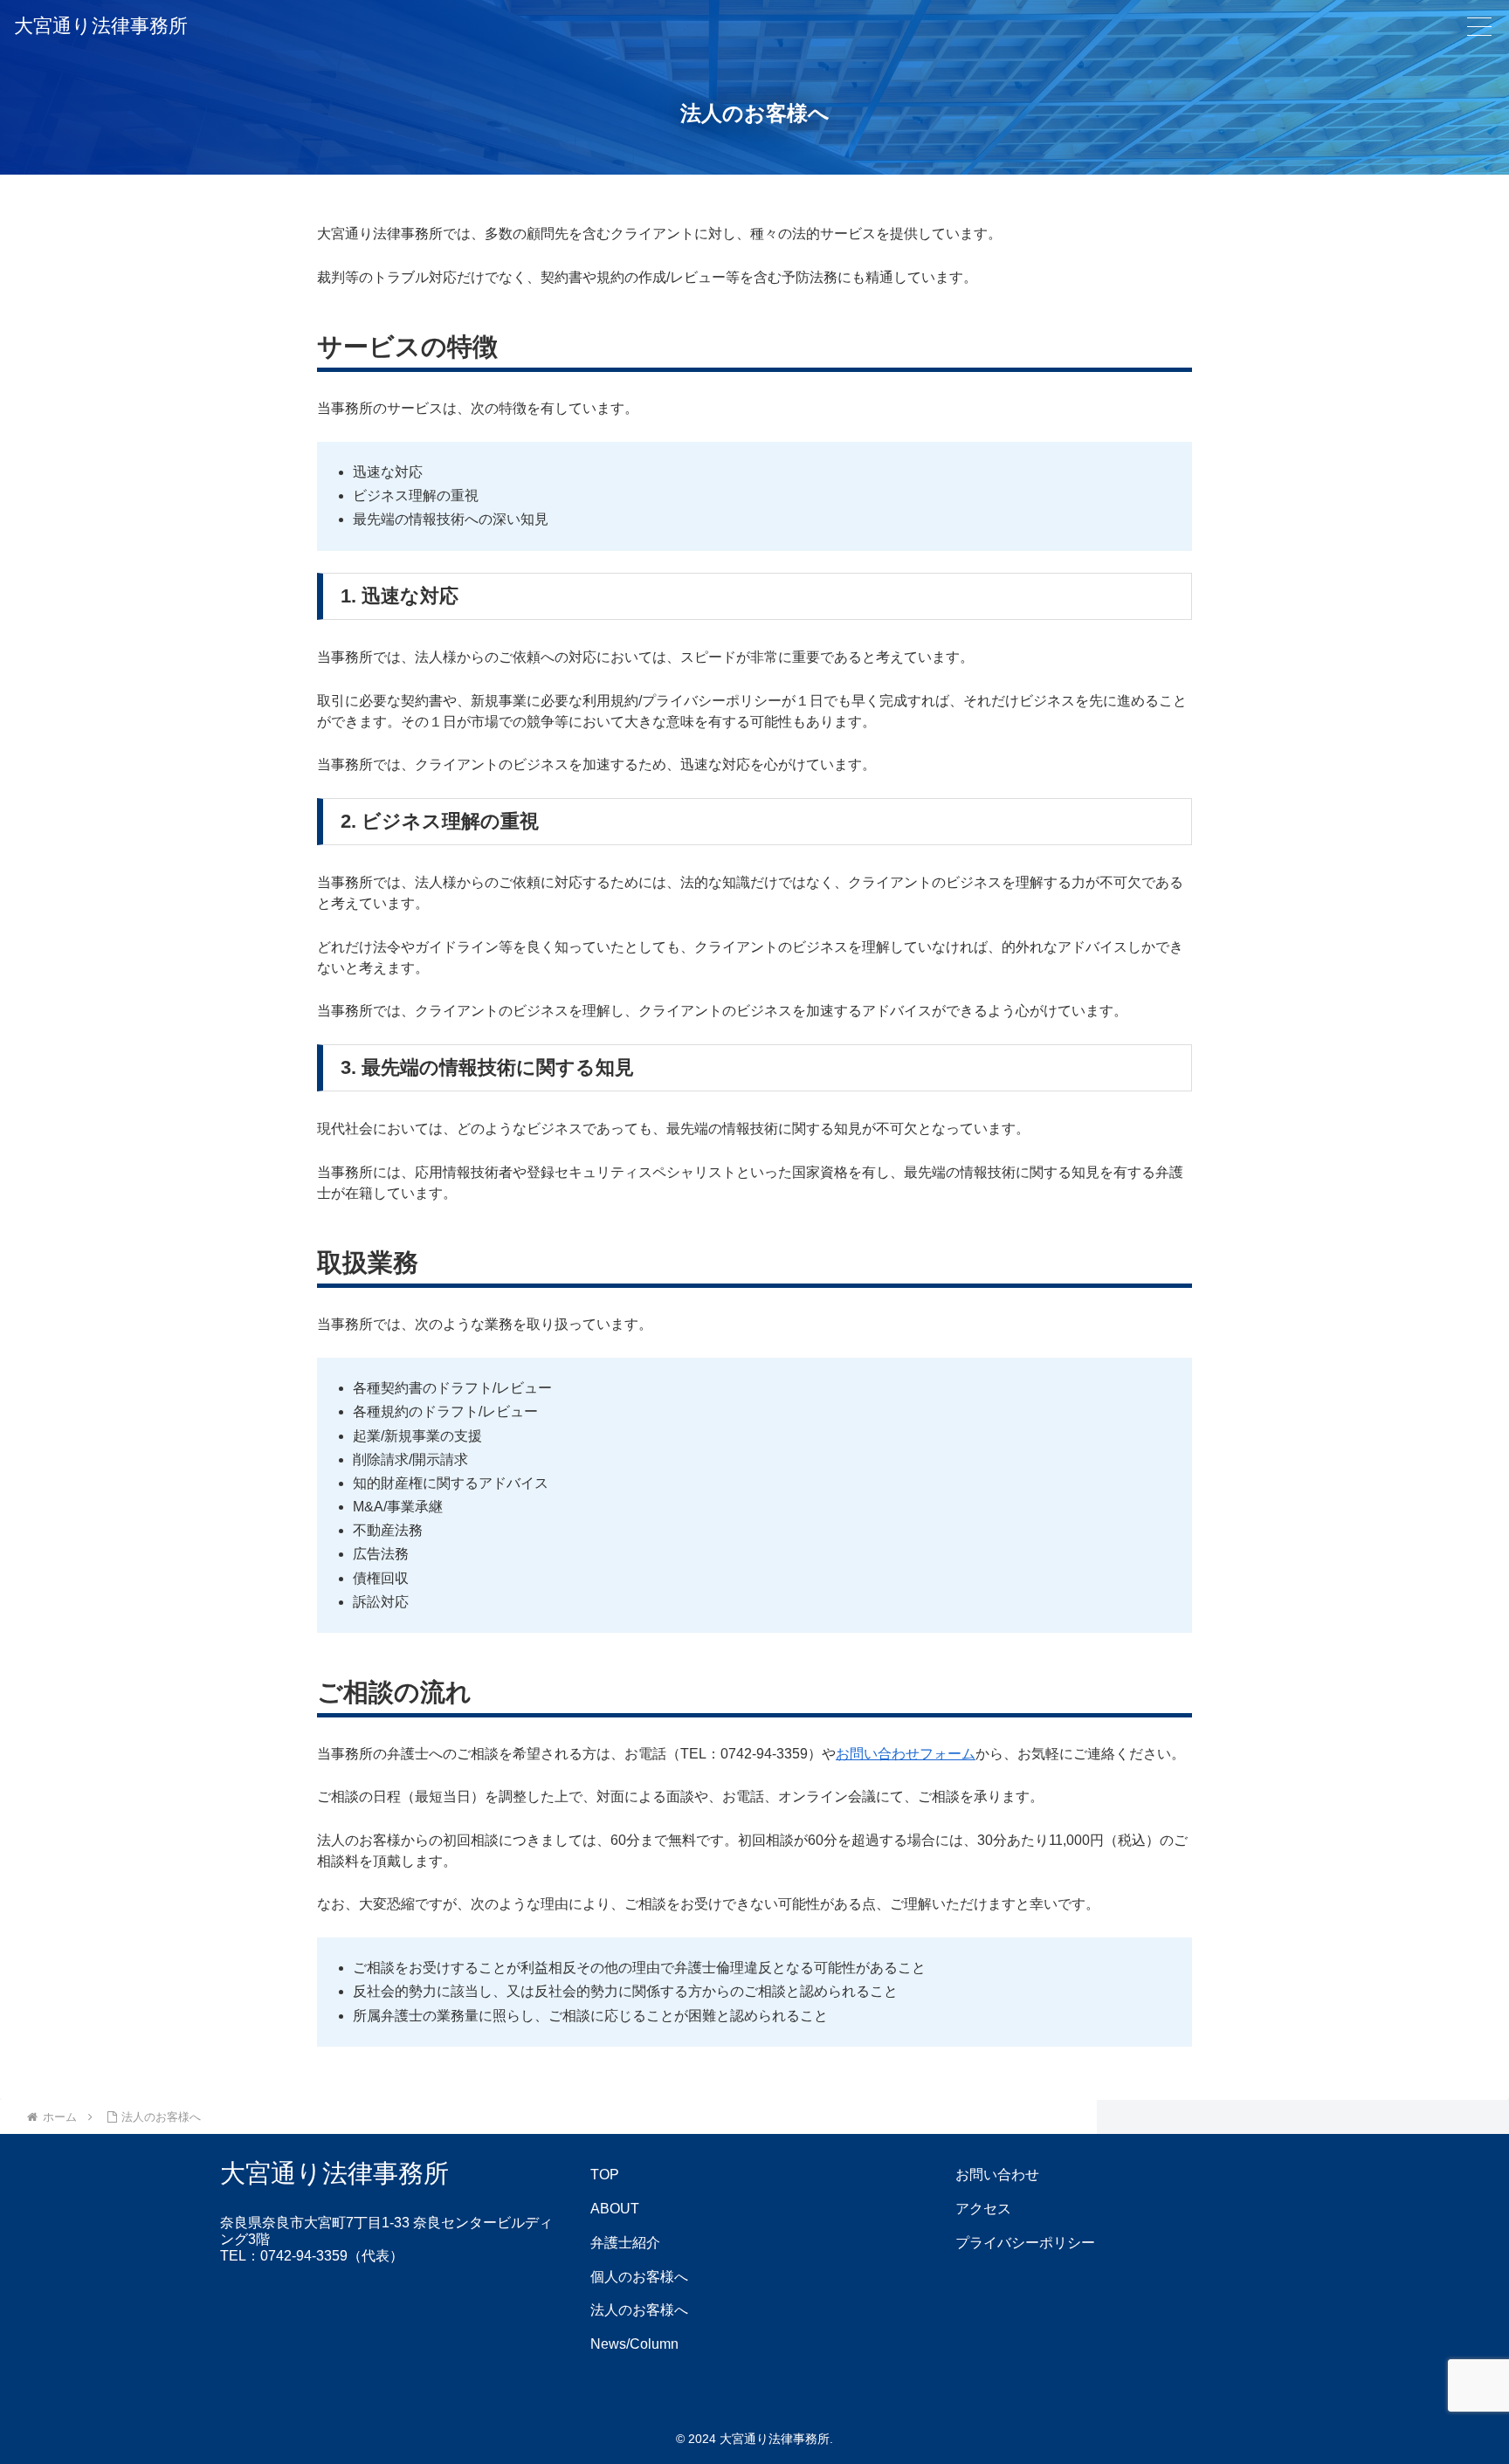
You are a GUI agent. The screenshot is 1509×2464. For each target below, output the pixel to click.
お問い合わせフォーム (906, 1754)
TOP (605, 2175)
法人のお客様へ (639, 2310)
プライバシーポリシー (1025, 2243)
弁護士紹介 (625, 2243)
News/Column (634, 2344)
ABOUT (615, 2209)
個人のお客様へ (639, 2277)
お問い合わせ (997, 2175)
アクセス (983, 2209)
